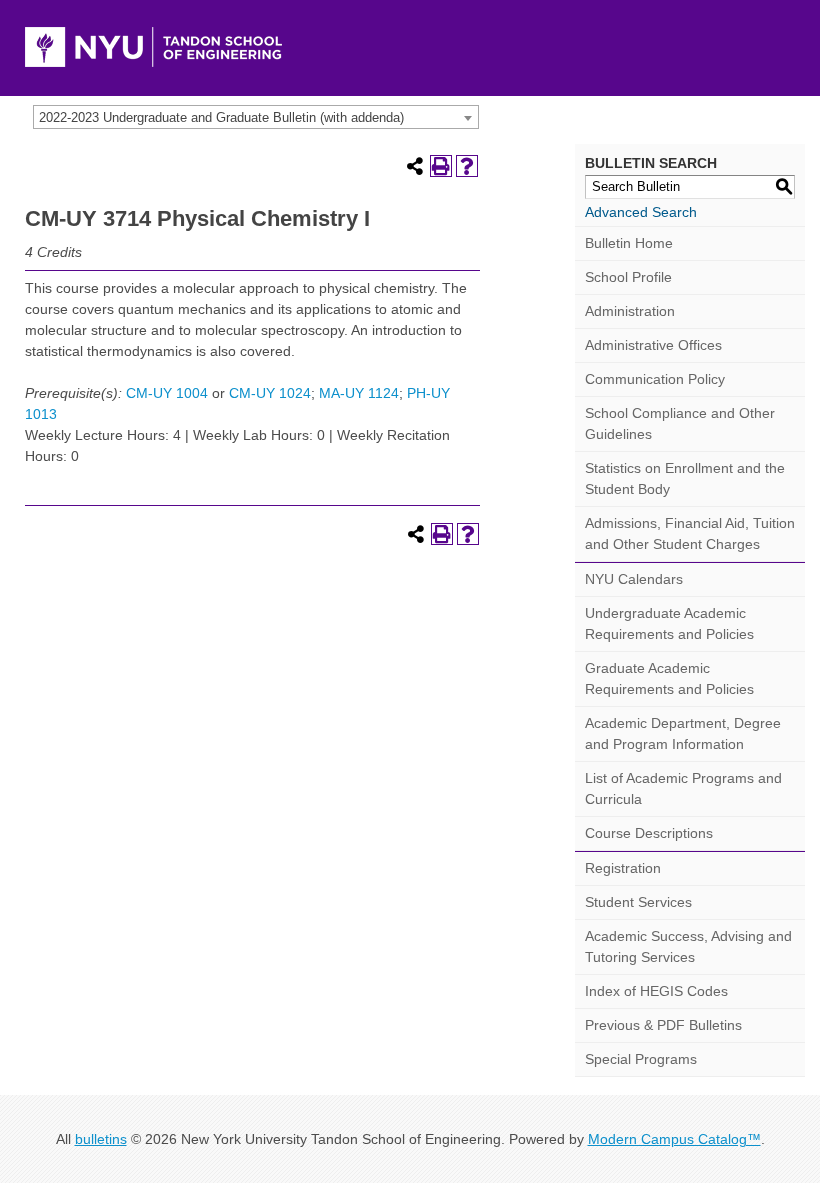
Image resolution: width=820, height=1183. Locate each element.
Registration (623, 868)
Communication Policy (655, 379)
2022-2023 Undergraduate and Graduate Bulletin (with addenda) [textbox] (221, 117)
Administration (630, 311)
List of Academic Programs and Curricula (683, 788)
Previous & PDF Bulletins (663, 1025)
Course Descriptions (649, 833)
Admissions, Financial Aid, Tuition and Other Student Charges (690, 533)
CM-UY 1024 (270, 393)
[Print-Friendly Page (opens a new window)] (441, 166)
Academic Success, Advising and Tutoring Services (688, 946)
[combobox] (256, 117)
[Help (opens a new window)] (467, 166)
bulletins (101, 1139)
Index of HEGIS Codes (656, 991)
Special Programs (641, 1059)
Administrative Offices (653, 345)
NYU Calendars (634, 579)
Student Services (638, 902)
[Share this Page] (415, 166)
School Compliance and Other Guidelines (680, 423)
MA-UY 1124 (359, 393)
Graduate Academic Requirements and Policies (669, 678)
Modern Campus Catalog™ (674, 1139)
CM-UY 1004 (167, 393)
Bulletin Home (629, 243)
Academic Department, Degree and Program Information (683, 733)
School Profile (628, 277)
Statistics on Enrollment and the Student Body (685, 478)
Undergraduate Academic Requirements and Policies (669, 623)
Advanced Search (641, 212)
